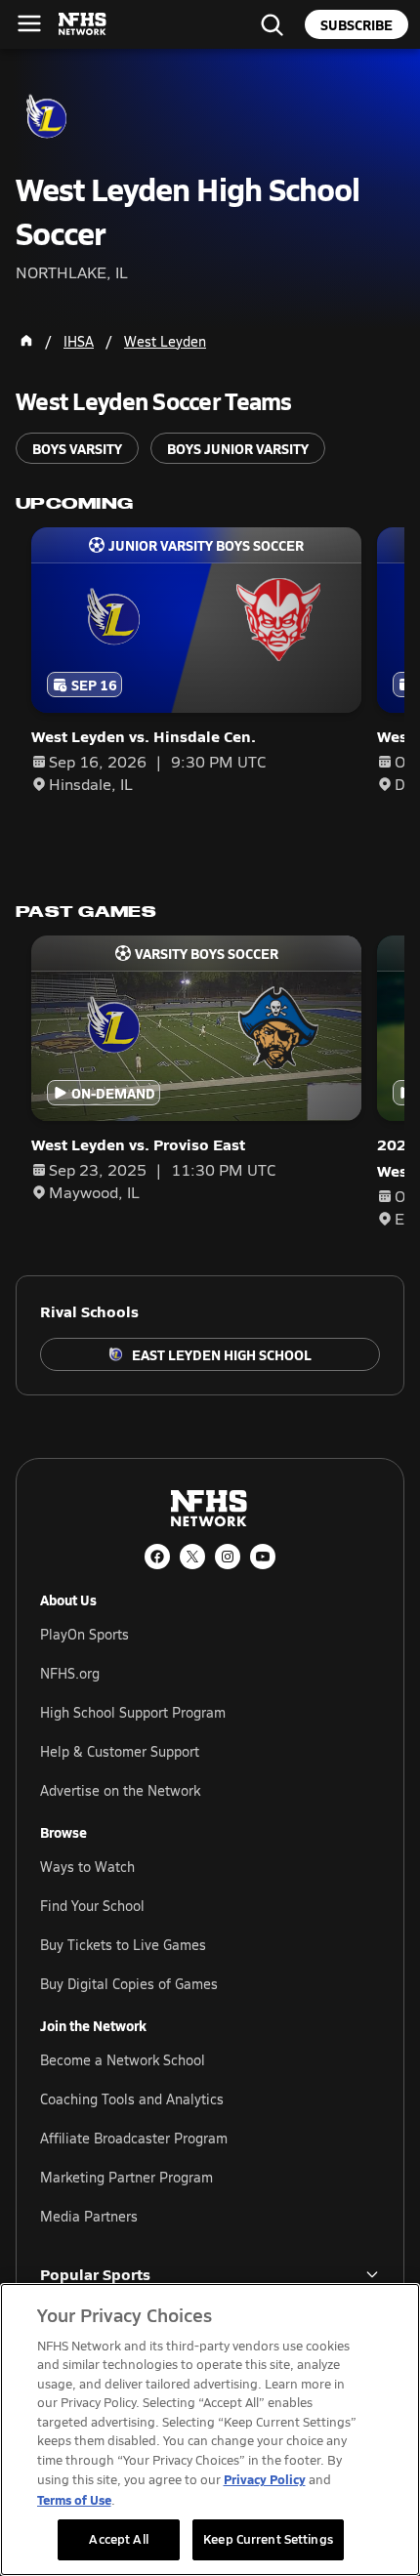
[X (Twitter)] (192, 1557)
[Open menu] (29, 23)
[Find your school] (272, 24)
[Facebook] (157, 1557)
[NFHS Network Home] (83, 24)
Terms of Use (74, 2499)
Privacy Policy (265, 2479)
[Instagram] (228, 1557)
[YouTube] (263, 1557)
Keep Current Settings (268, 2539)
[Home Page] (26, 341)
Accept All (118, 2539)
